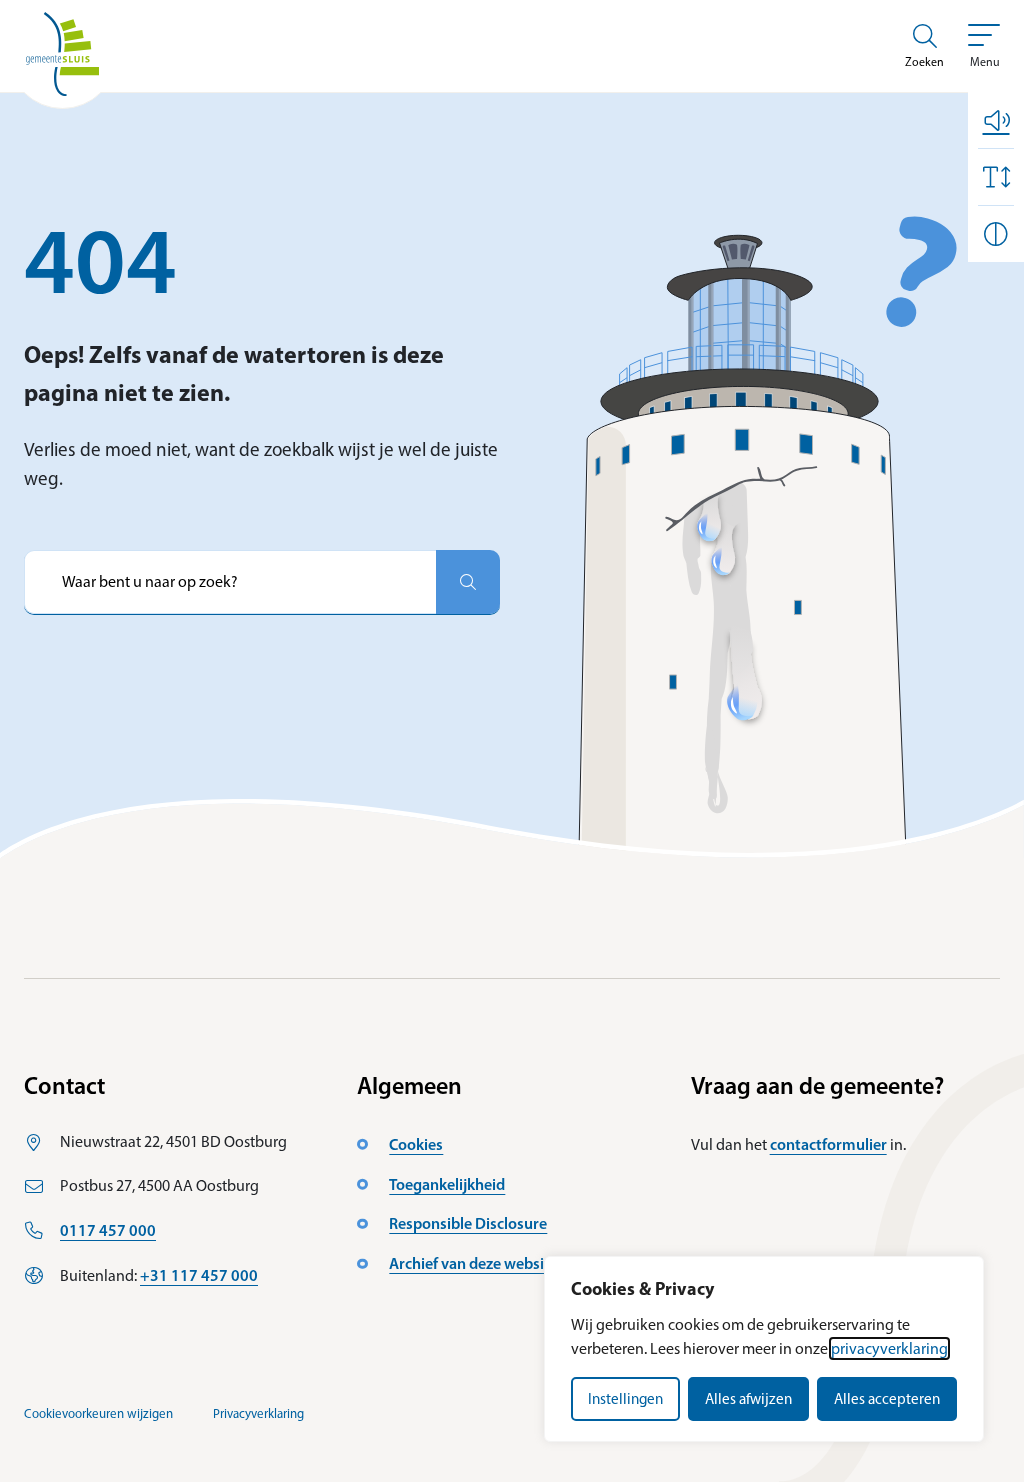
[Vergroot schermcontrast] (996, 234)
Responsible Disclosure (468, 1223)
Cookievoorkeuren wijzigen (98, 1413)
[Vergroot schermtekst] (996, 177)
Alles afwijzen (748, 1399)
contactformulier (828, 1144)
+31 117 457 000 (199, 1275)
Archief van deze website (473, 1263)
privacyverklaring (889, 1348)
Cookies (416, 1144)
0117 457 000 (108, 1230)
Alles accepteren (887, 1399)
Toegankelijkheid (447, 1184)
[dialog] (764, 1349)
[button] (996, 120)
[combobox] (230, 582)
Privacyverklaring (258, 1413)
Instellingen (625, 1399)
